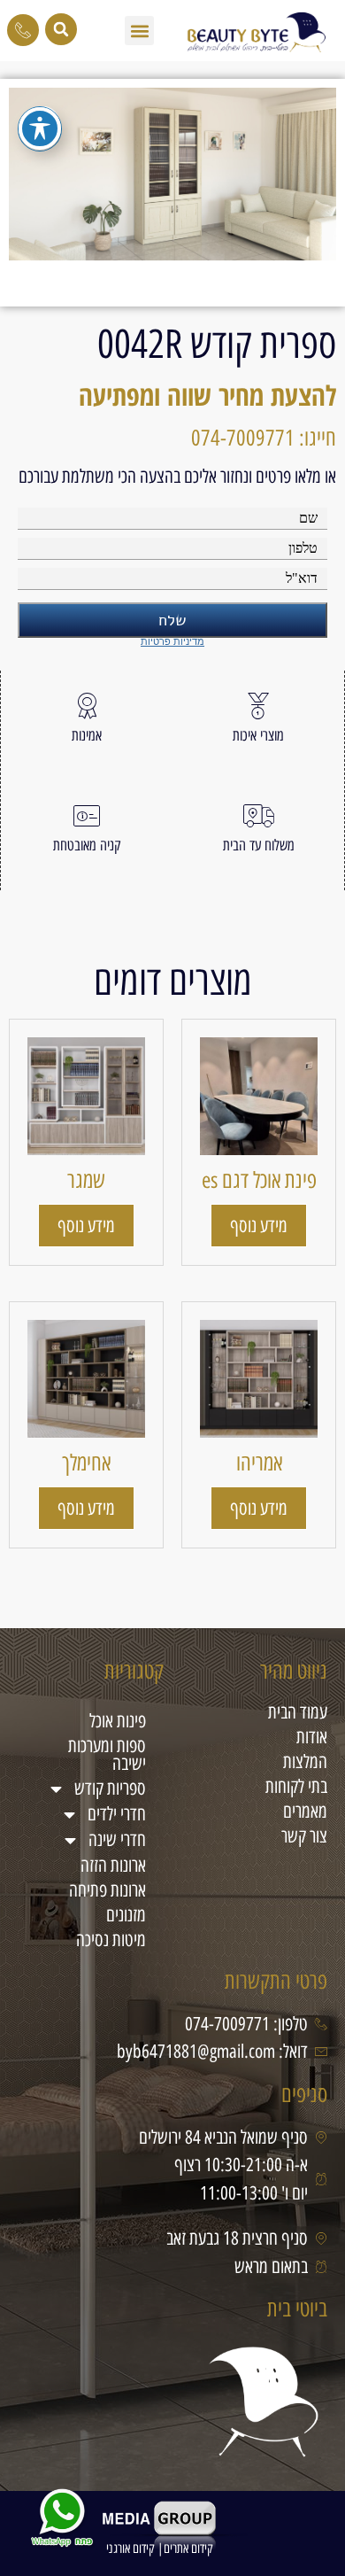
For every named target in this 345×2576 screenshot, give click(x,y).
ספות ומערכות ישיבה (107, 1754)
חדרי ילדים (117, 1814)
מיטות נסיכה (111, 1940)
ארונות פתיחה (107, 1890)
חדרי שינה (117, 1839)
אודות (312, 1737)
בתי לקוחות (296, 1786)
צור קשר (304, 1836)
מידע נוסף (259, 1226)
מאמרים (305, 1811)
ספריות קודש (110, 1788)
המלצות (305, 1761)
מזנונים (126, 1915)
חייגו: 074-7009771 (264, 438)
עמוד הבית (298, 1712)
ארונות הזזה (113, 1865)
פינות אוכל (118, 1721)
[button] (139, 31)
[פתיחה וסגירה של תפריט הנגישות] (40, 128)
